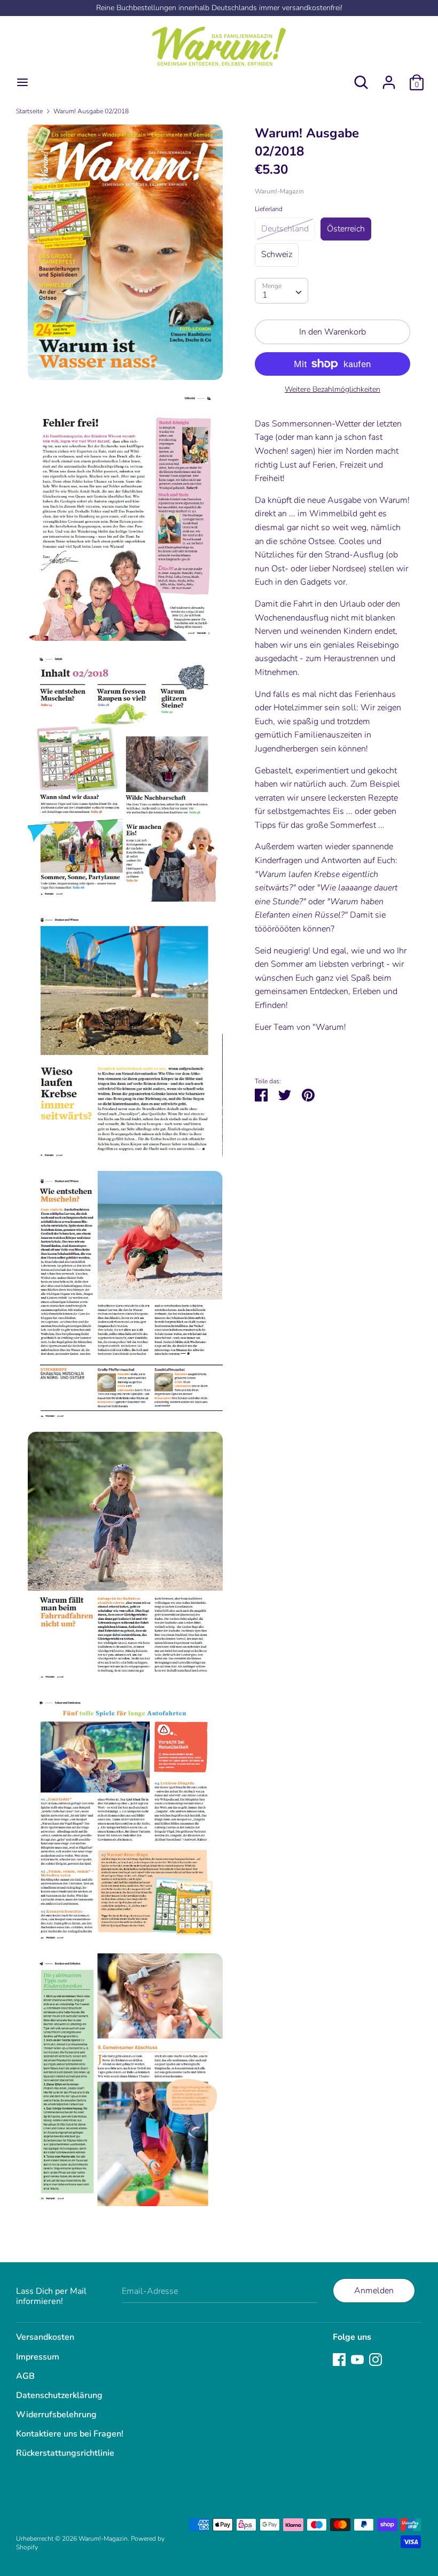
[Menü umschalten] (22, 82)
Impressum (38, 2357)
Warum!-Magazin (279, 191)
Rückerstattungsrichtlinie (65, 2453)
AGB (25, 2376)
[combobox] (281, 291)
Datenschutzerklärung (59, 2395)
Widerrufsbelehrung (56, 2415)
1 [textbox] (265, 295)
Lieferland (269, 209)
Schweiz (277, 254)
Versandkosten (45, 2337)
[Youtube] (357, 2359)
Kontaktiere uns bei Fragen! (70, 2434)
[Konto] (389, 78)
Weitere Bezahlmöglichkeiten (333, 389)
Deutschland (285, 229)
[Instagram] (376, 2359)
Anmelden (374, 2291)
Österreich (346, 229)
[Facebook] (339, 2359)
